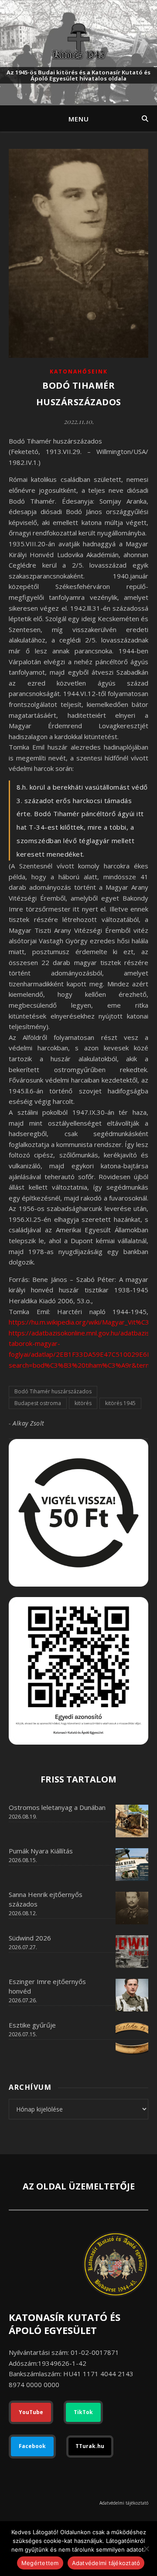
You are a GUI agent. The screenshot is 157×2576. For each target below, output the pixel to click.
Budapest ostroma (38, 1403)
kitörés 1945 (120, 1403)
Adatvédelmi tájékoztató (124, 2503)
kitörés (83, 1403)
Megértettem (40, 2563)
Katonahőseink (79, 372)
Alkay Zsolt (29, 1423)
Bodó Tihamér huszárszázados (53, 1391)
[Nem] (146, 2549)
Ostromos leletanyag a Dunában (57, 1807)
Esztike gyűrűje (32, 2025)
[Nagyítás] (137, 1608)
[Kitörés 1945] (78, 41)
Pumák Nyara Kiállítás (41, 1851)
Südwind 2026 (30, 1938)
